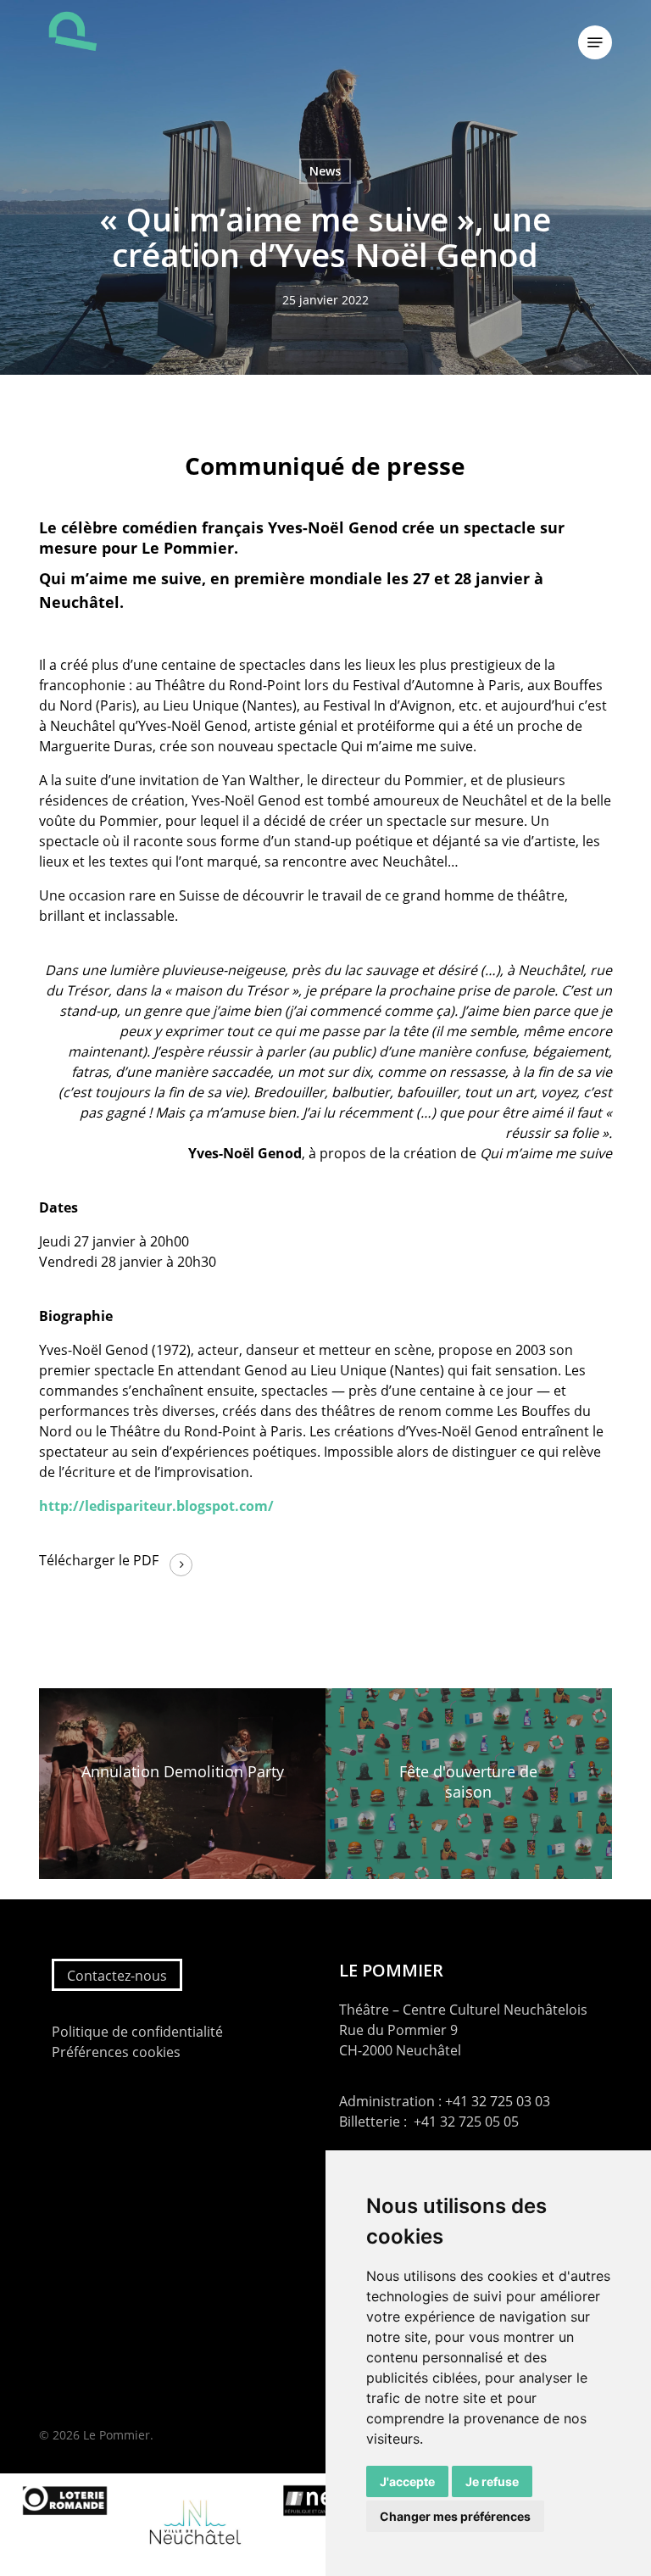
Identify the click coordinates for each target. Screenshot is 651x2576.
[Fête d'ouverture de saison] (469, 1784)
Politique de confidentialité (137, 2032)
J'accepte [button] (407, 2481)
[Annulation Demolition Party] (182, 1784)
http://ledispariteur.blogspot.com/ (156, 1506)
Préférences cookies (116, 2052)
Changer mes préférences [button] (455, 2516)
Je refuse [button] (492, 2481)
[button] (595, 42)
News (325, 171)
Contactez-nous (117, 1976)
